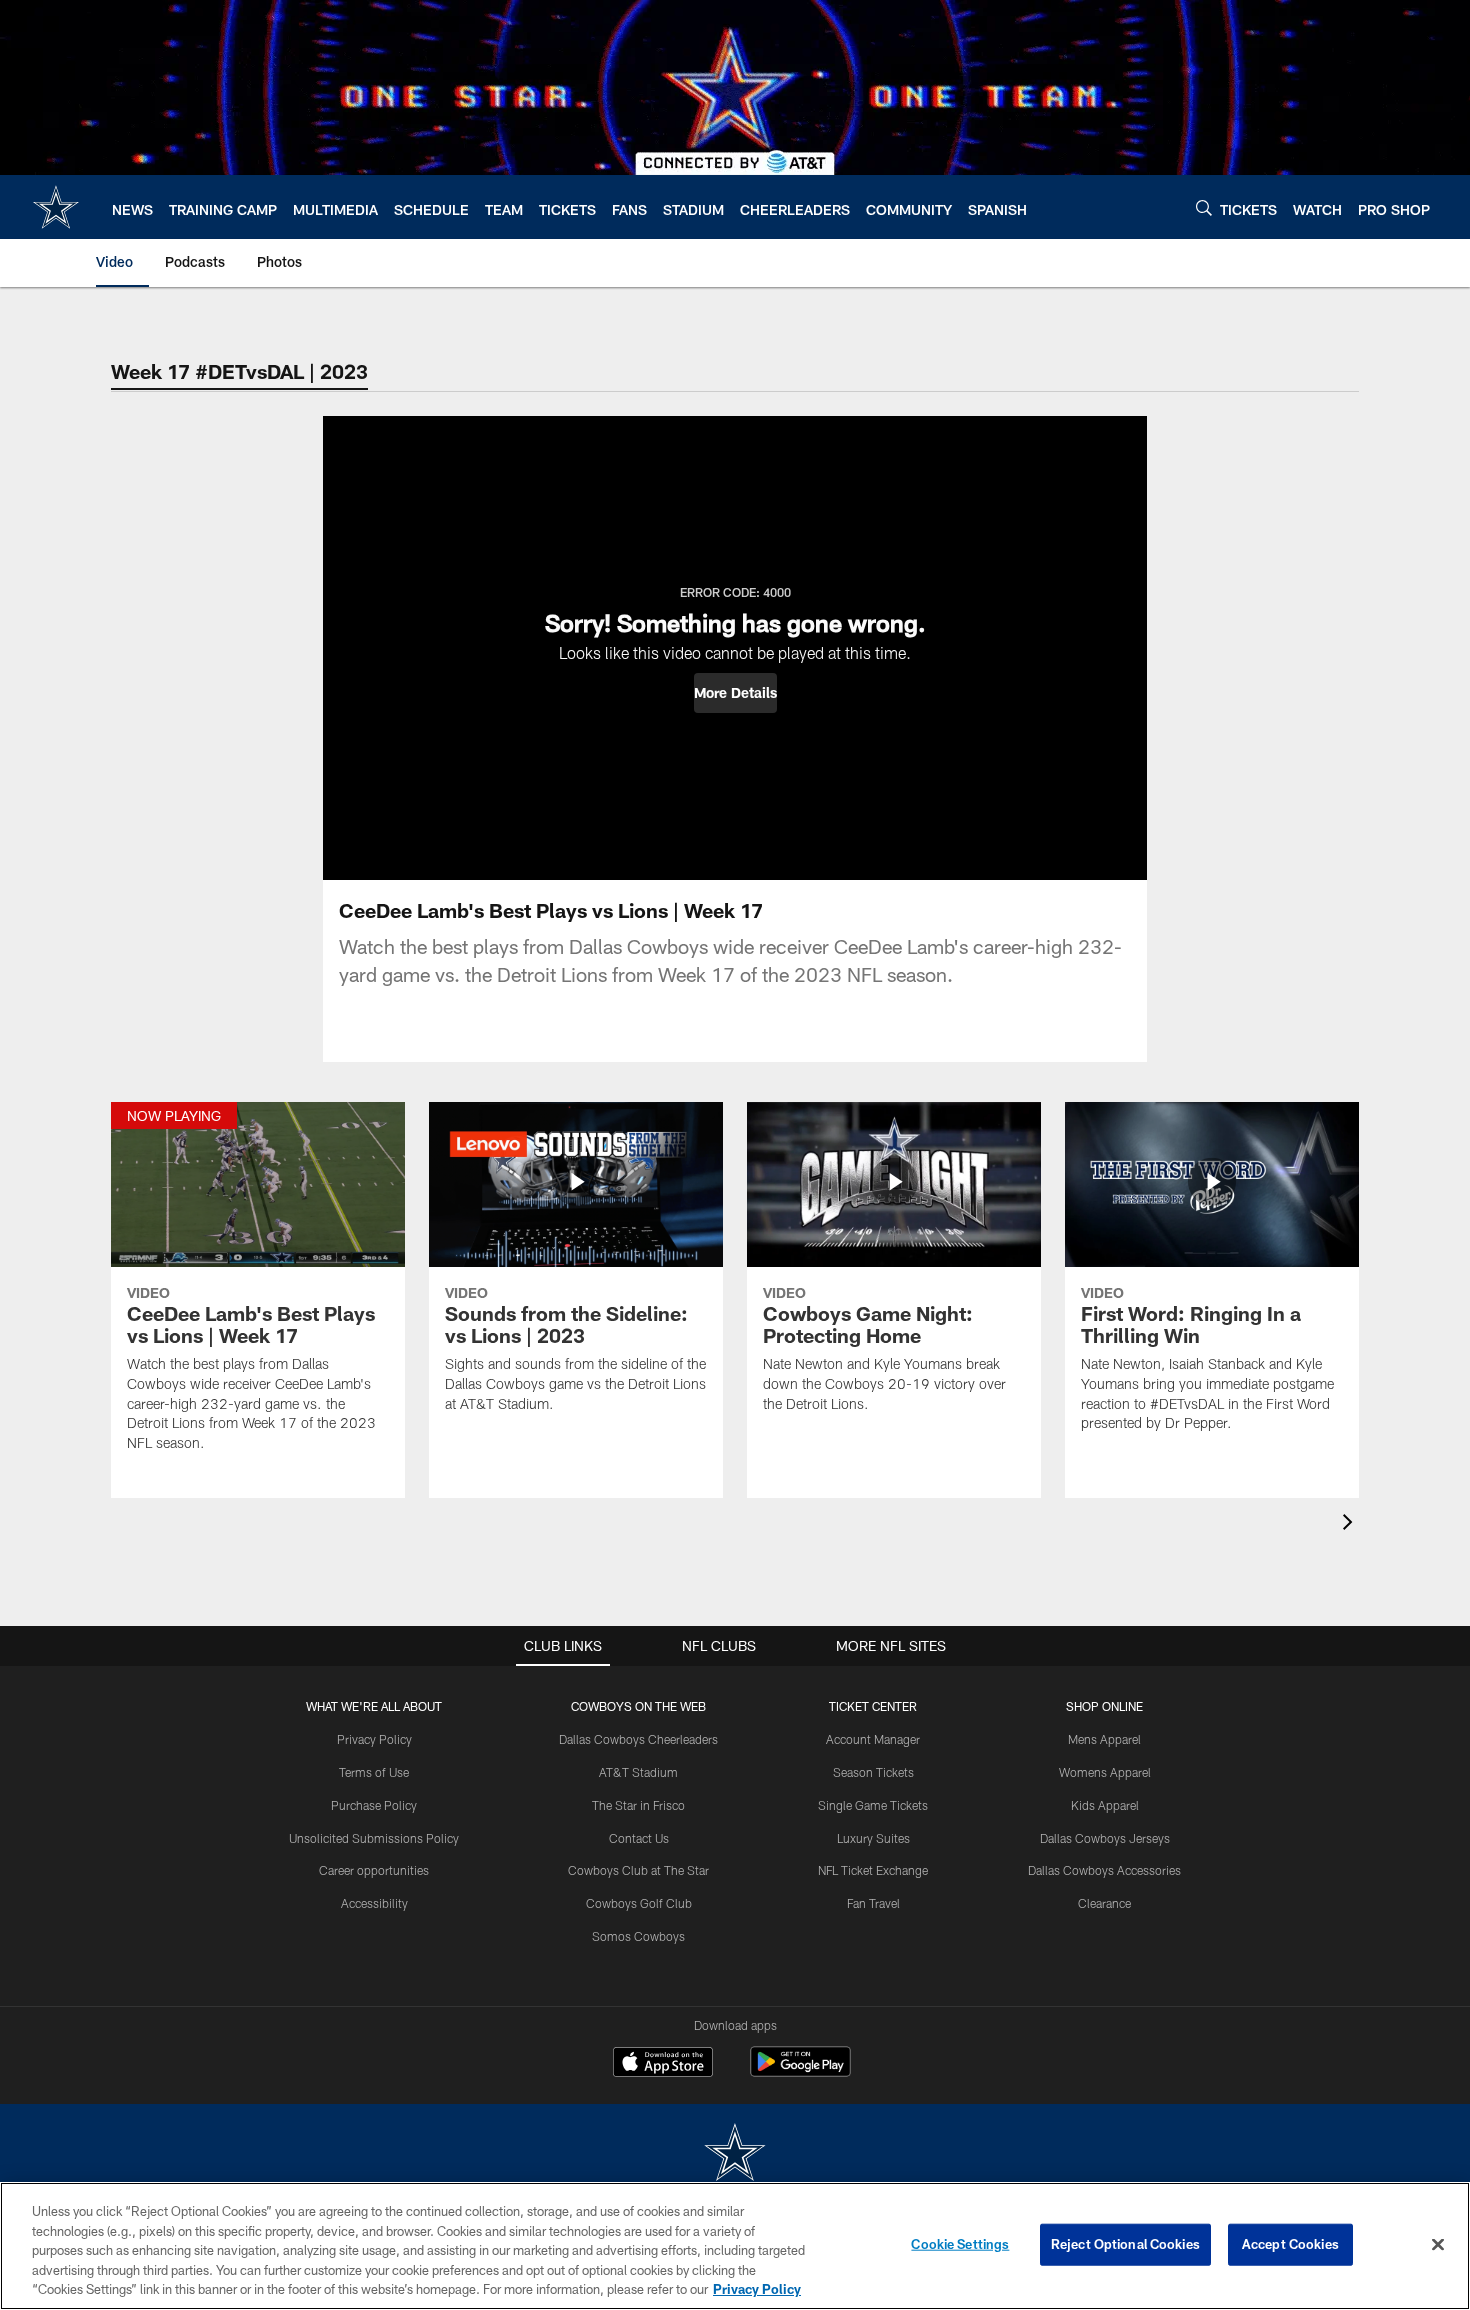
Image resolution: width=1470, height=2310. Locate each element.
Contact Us (639, 1838)
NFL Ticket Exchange (873, 1870)
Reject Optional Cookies (1125, 2244)
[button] (735, 693)
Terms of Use (374, 1772)
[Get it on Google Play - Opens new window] (800, 2071)
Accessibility (374, 1903)
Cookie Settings (960, 2244)
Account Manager (873, 1739)
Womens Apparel (1105, 1772)
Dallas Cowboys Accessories (1104, 1870)
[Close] (1438, 2245)
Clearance (1104, 1903)
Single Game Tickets (873, 1805)
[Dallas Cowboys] (735, 2154)
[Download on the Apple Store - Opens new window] (663, 2064)
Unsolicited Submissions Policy (374, 1838)
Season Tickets (873, 1772)
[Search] (1204, 207)
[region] (735, 2246)
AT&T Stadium (638, 1772)
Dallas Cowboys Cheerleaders (638, 1739)
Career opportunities (374, 1870)
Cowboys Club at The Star (638, 1870)
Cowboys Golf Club (639, 1903)
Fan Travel (873, 1903)
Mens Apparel (1104, 1739)
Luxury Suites (873, 1838)
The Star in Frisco (638, 1805)
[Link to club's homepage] (56, 207)
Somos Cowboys (638, 1936)
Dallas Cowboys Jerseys (1105, 1838)
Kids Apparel (1105, 1805)
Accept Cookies (1290, 2244)
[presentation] (1351, 1524)
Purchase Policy (374, 1805)
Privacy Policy (374, 1739)
